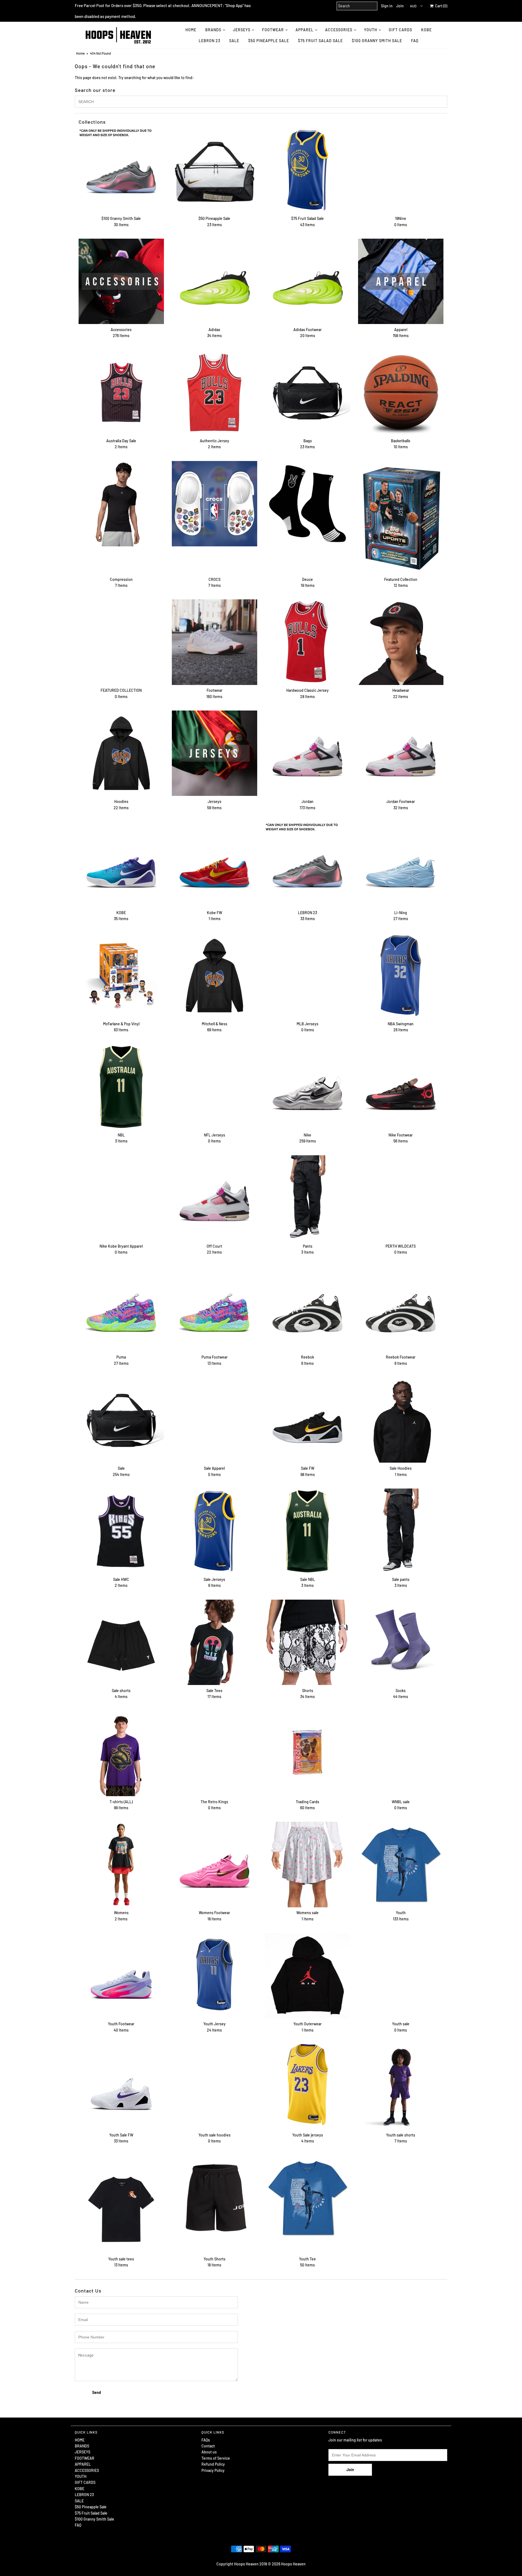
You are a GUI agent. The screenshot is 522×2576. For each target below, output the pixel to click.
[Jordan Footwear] (401, 753)
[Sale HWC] (121, 1531)
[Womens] (121, 1864)
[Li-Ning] (401, 864)
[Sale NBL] (307, 1531)
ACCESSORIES (339, 30)
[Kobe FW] (215, 864)
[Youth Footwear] (121, 1976)
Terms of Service (216, 2458)
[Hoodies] (121, 753)
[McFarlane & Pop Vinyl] (121, 976)
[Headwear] (401, 642)
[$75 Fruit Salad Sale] (307, 170)
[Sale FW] (307, 1420)
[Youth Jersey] (215, 1976)
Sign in (387, 6)
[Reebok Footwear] (401, 1309)
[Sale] (121, 1420)
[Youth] (401, 1864)
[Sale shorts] (121, 1642)
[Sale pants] (401, 1531)
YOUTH (371, 30)
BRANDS (213, 30)
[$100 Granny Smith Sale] (121, 170)
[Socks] (401, 1642)
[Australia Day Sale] (121, 393)
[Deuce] (307, 504)
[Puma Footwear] (215, 1309)
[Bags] (307, 393)
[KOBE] (121, 864)
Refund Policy (213, 2464)
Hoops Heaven (293, 2564)
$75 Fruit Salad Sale (320, 41)
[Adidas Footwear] (307, 281)
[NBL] (121, 1087)
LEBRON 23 (209, 41)
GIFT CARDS (400, 30)
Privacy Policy (213, 2470)
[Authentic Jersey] (215, 393)
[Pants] (307, 1198)
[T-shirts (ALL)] (121, 1753)
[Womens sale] (307, 1864)
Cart (440, 6)
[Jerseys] (215, 753)
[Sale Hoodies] (401, 1420)
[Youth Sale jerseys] (307, 2085)
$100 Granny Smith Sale (377, 41)
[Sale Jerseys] (215, 1531)
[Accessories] (121, 281)
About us (209, 2452)
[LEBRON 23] (307, 864)
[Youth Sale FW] (121, 2087)
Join (400, 6)
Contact (208, 2446)
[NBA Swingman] (401, 976)
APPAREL (304, 30)
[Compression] (121, 504)
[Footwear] (215, 642)
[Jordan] (307, 753)
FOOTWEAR (273, 30)
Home (80, 53)
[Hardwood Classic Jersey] (307, 642)
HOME (191, 30)
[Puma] (121, 1309)
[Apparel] (401, 281)
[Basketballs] (401, 393)
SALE (234, 41)
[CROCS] (215, 504)
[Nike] (307, 1087)
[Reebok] (307, 1309)
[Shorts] (307, 1642)
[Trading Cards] (307, 1753)
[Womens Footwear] (215, 1864)
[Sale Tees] (215, 1642)
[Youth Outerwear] (307, 1976)
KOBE (426, 30)
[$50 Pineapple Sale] (215, 170)
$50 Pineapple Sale (269, 41)
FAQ (415, 41)
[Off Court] (215, 1198)
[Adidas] (215, 281)
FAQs (206, 2440)
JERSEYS (242, 30)
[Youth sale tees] (121, 2204)
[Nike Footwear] (401, 1087)
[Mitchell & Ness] (215, 976)
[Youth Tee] (307, 2198)
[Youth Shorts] (215, 2198)
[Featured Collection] (401, 517)
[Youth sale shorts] (401, 2087)
